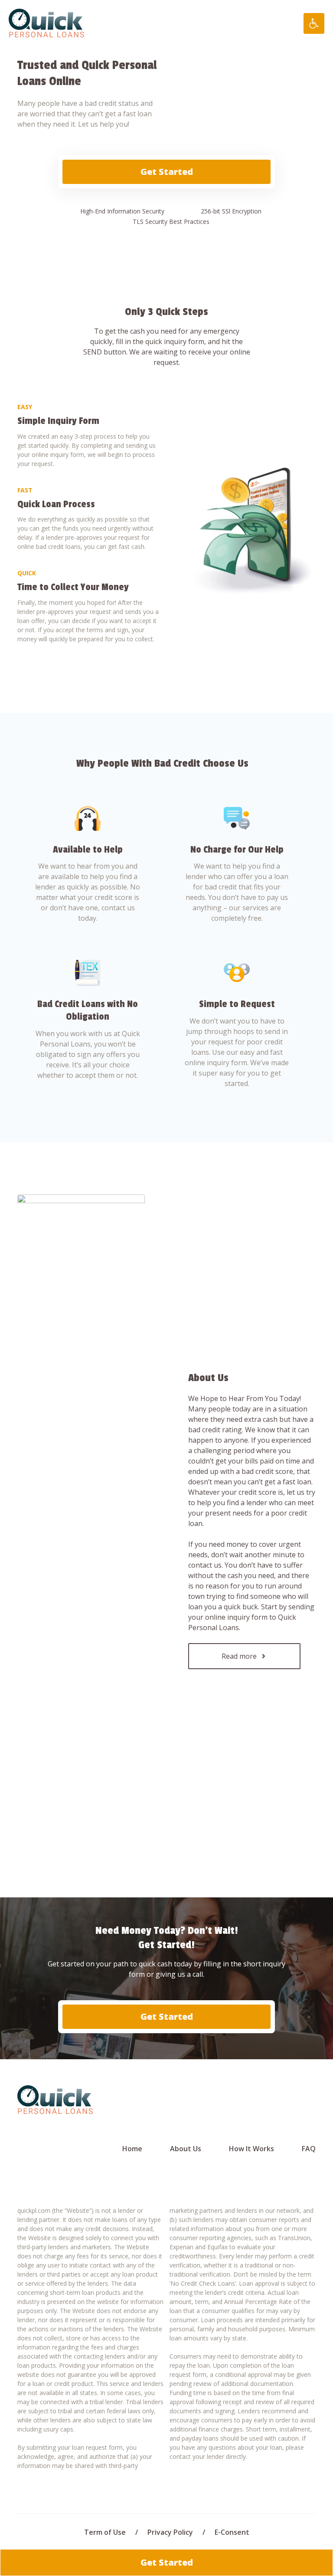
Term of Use (105, 2532)
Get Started (167, 172)
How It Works (251, 2149)
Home (132, 2149)
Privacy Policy (170, 2532)
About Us (186, 2149)
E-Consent (232, 2532)
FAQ (309, 2149)
